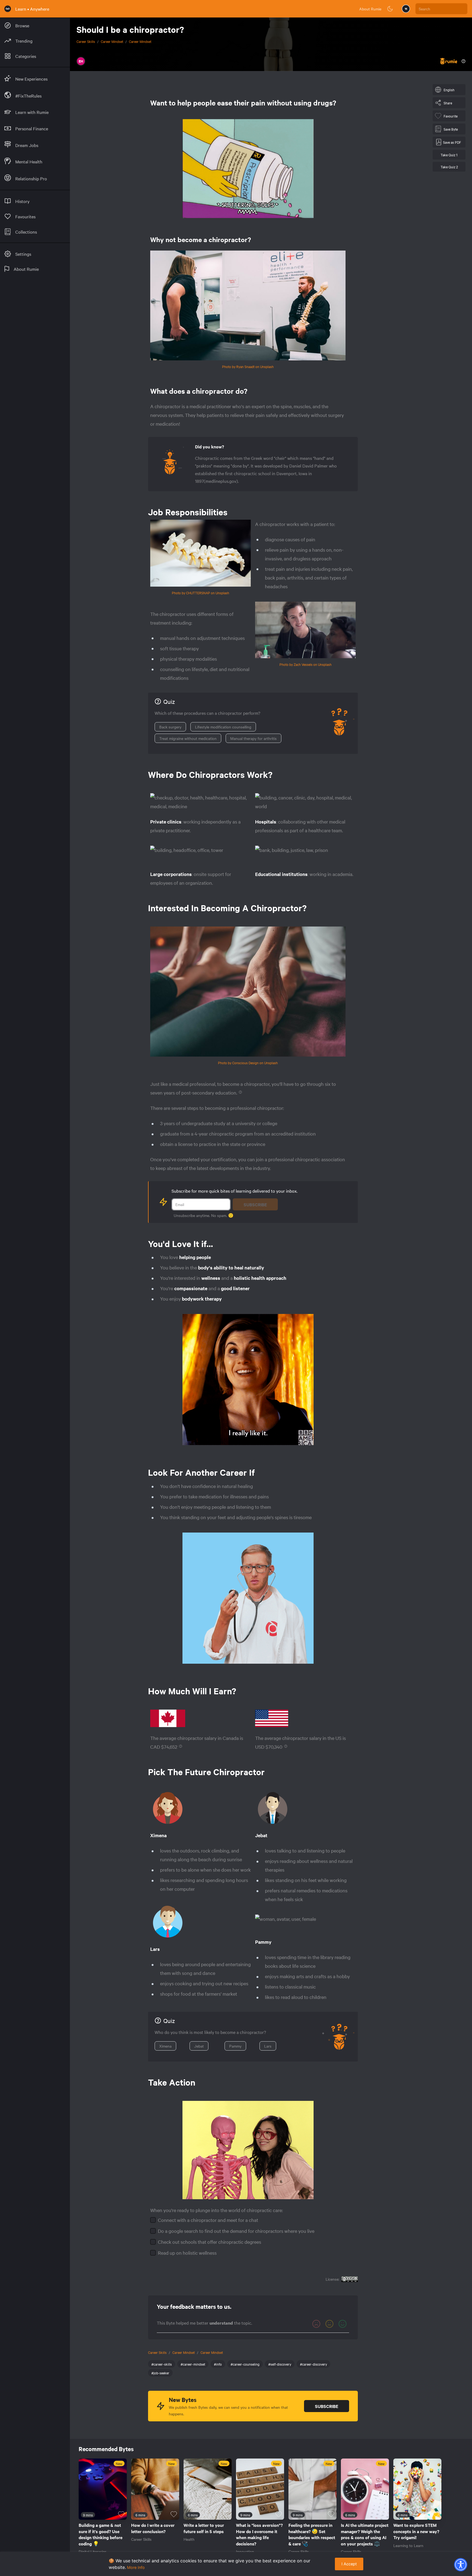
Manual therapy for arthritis (253, 738)
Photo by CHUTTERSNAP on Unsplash (200, 593)
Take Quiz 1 (449, 155)
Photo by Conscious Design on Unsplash (248, 1063)
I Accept (349, 2564)
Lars (268, 2046)
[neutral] (329, 2324)
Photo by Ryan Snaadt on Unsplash (248, 366)
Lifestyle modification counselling (223, 727)
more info (136, 2567)
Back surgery (170, 727)
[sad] (316, 2324)
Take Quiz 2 (449, 167)
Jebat (199, 2046)
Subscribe (255, 1204)
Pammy (235, 2046)
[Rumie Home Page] (8, 9)
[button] (461, 2565)
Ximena (165, 2046)
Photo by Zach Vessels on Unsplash (306, 664)
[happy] (343, 2324)
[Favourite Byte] (121, 2514)
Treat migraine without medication (188, 738)
